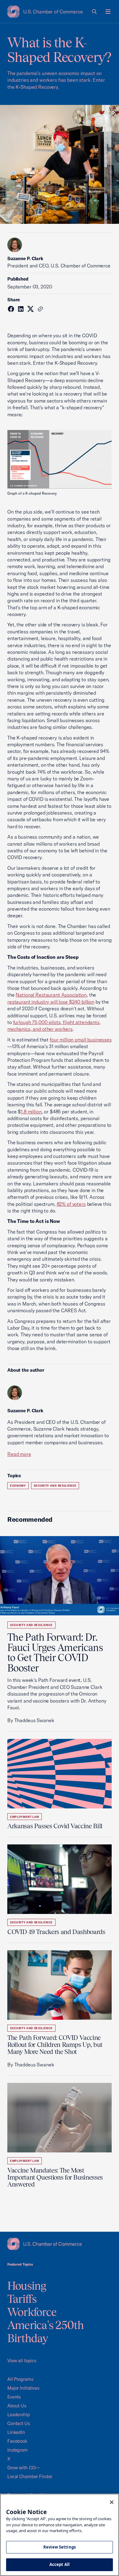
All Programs (20, 2379)
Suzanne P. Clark (25, 258)
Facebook (17, 2441)
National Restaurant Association (51, 995)
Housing (27, 2286)
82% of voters (71, 1204)
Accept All (60, 2564)
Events (14, 2397)
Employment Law (25, 1817)
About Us (17, 2406)
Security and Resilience (55, 1486)
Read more (19, 1454)
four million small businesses (81, 1040)
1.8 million (31, 1112)
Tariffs (22, 2299)
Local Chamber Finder (30, 2476)
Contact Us (19, 2423)
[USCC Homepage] (60, 2244)
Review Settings (60, 2547)
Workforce (32, 2312)
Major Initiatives (23, 2388)
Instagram (18, 2450)
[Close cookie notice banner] (112, 2502)
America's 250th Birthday (46, 2332)
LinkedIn (16, 2432)
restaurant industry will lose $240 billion (51, 1002)
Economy (18, 1486)
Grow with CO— (23, 2468)
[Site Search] (95, 12)
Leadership (19, 2415)
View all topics (22, 2361)
